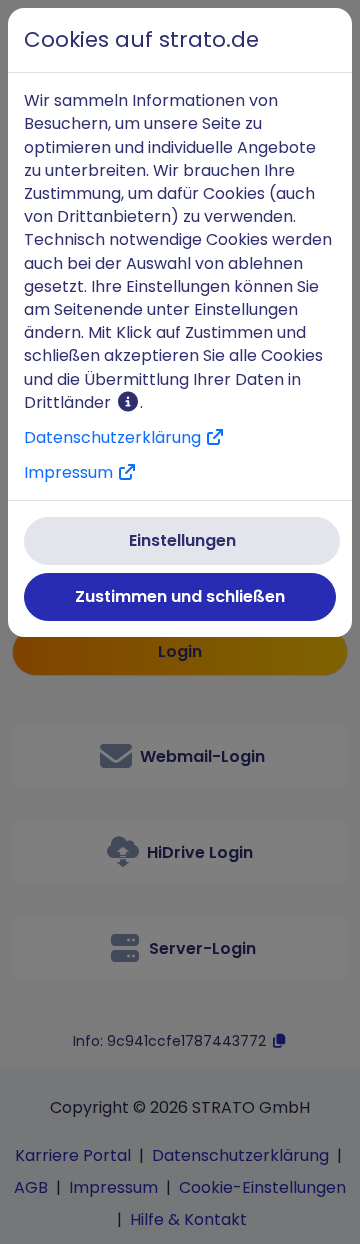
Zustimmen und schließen (180, 596)
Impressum (70, 472)
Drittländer (69, 402)
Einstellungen (182, 540)
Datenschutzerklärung (114, 437)
